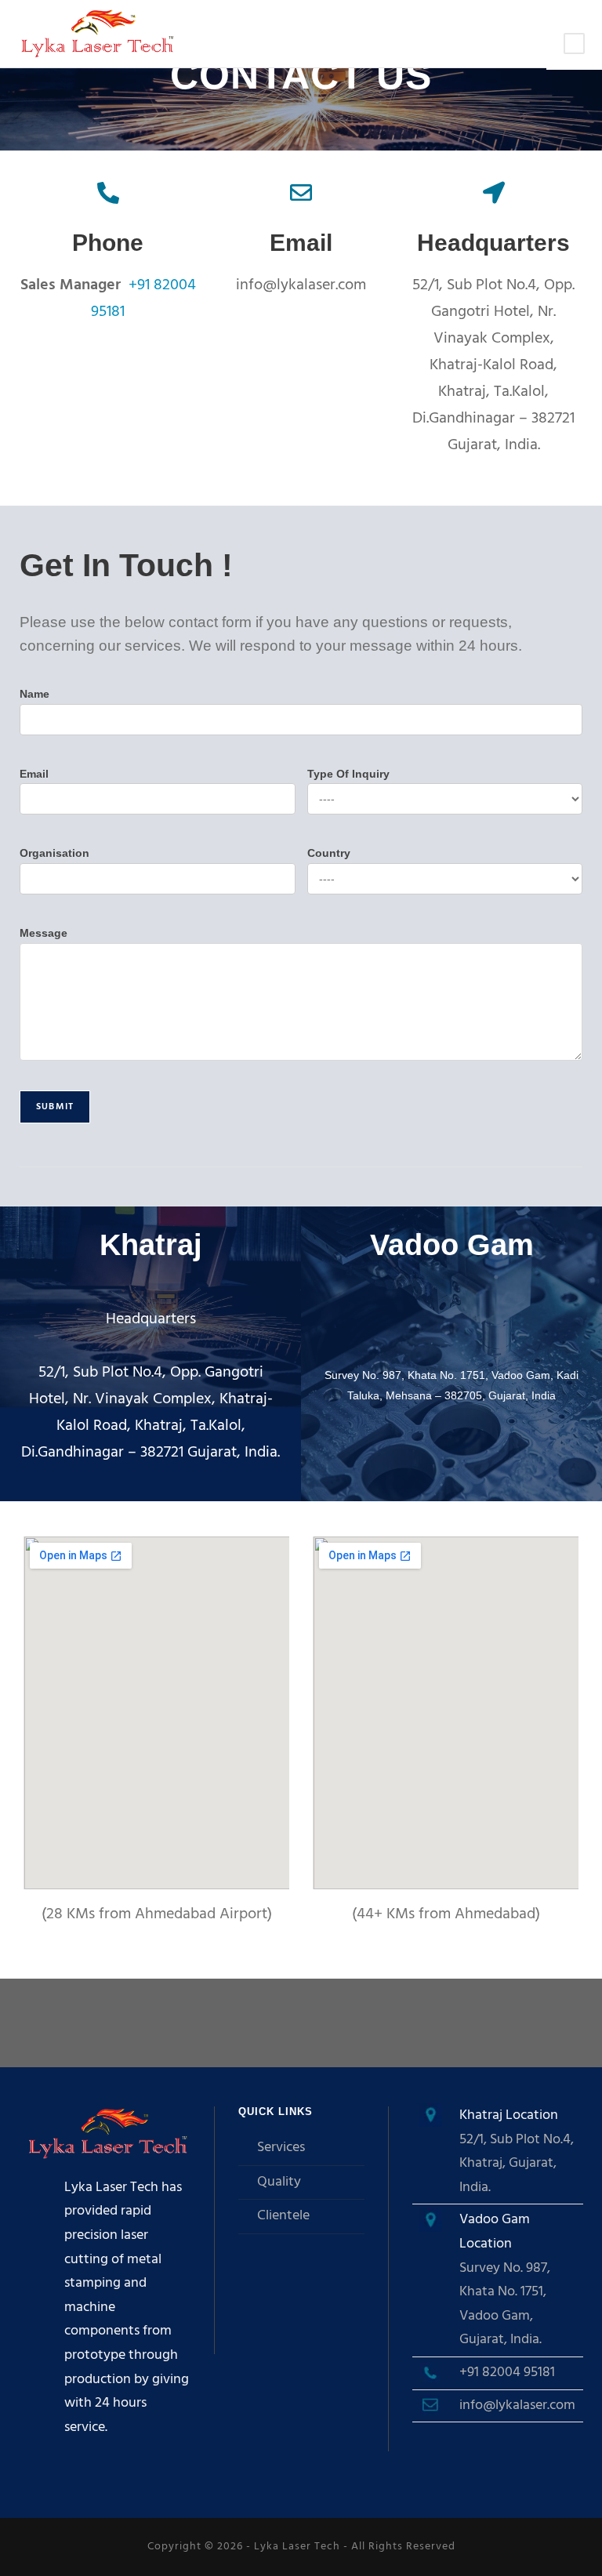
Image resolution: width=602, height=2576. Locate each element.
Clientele (283, 2216)
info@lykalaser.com (517, 2405)
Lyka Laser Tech (297, 2547)
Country (329, 853)
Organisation (54, 853)
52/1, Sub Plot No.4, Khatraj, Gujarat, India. (517, 2164)
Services (281, 2148)
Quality (279, 2182)
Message (44, 933)
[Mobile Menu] (574, 45)
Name (34, 694)
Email (34, 774)
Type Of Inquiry (348, 774)
